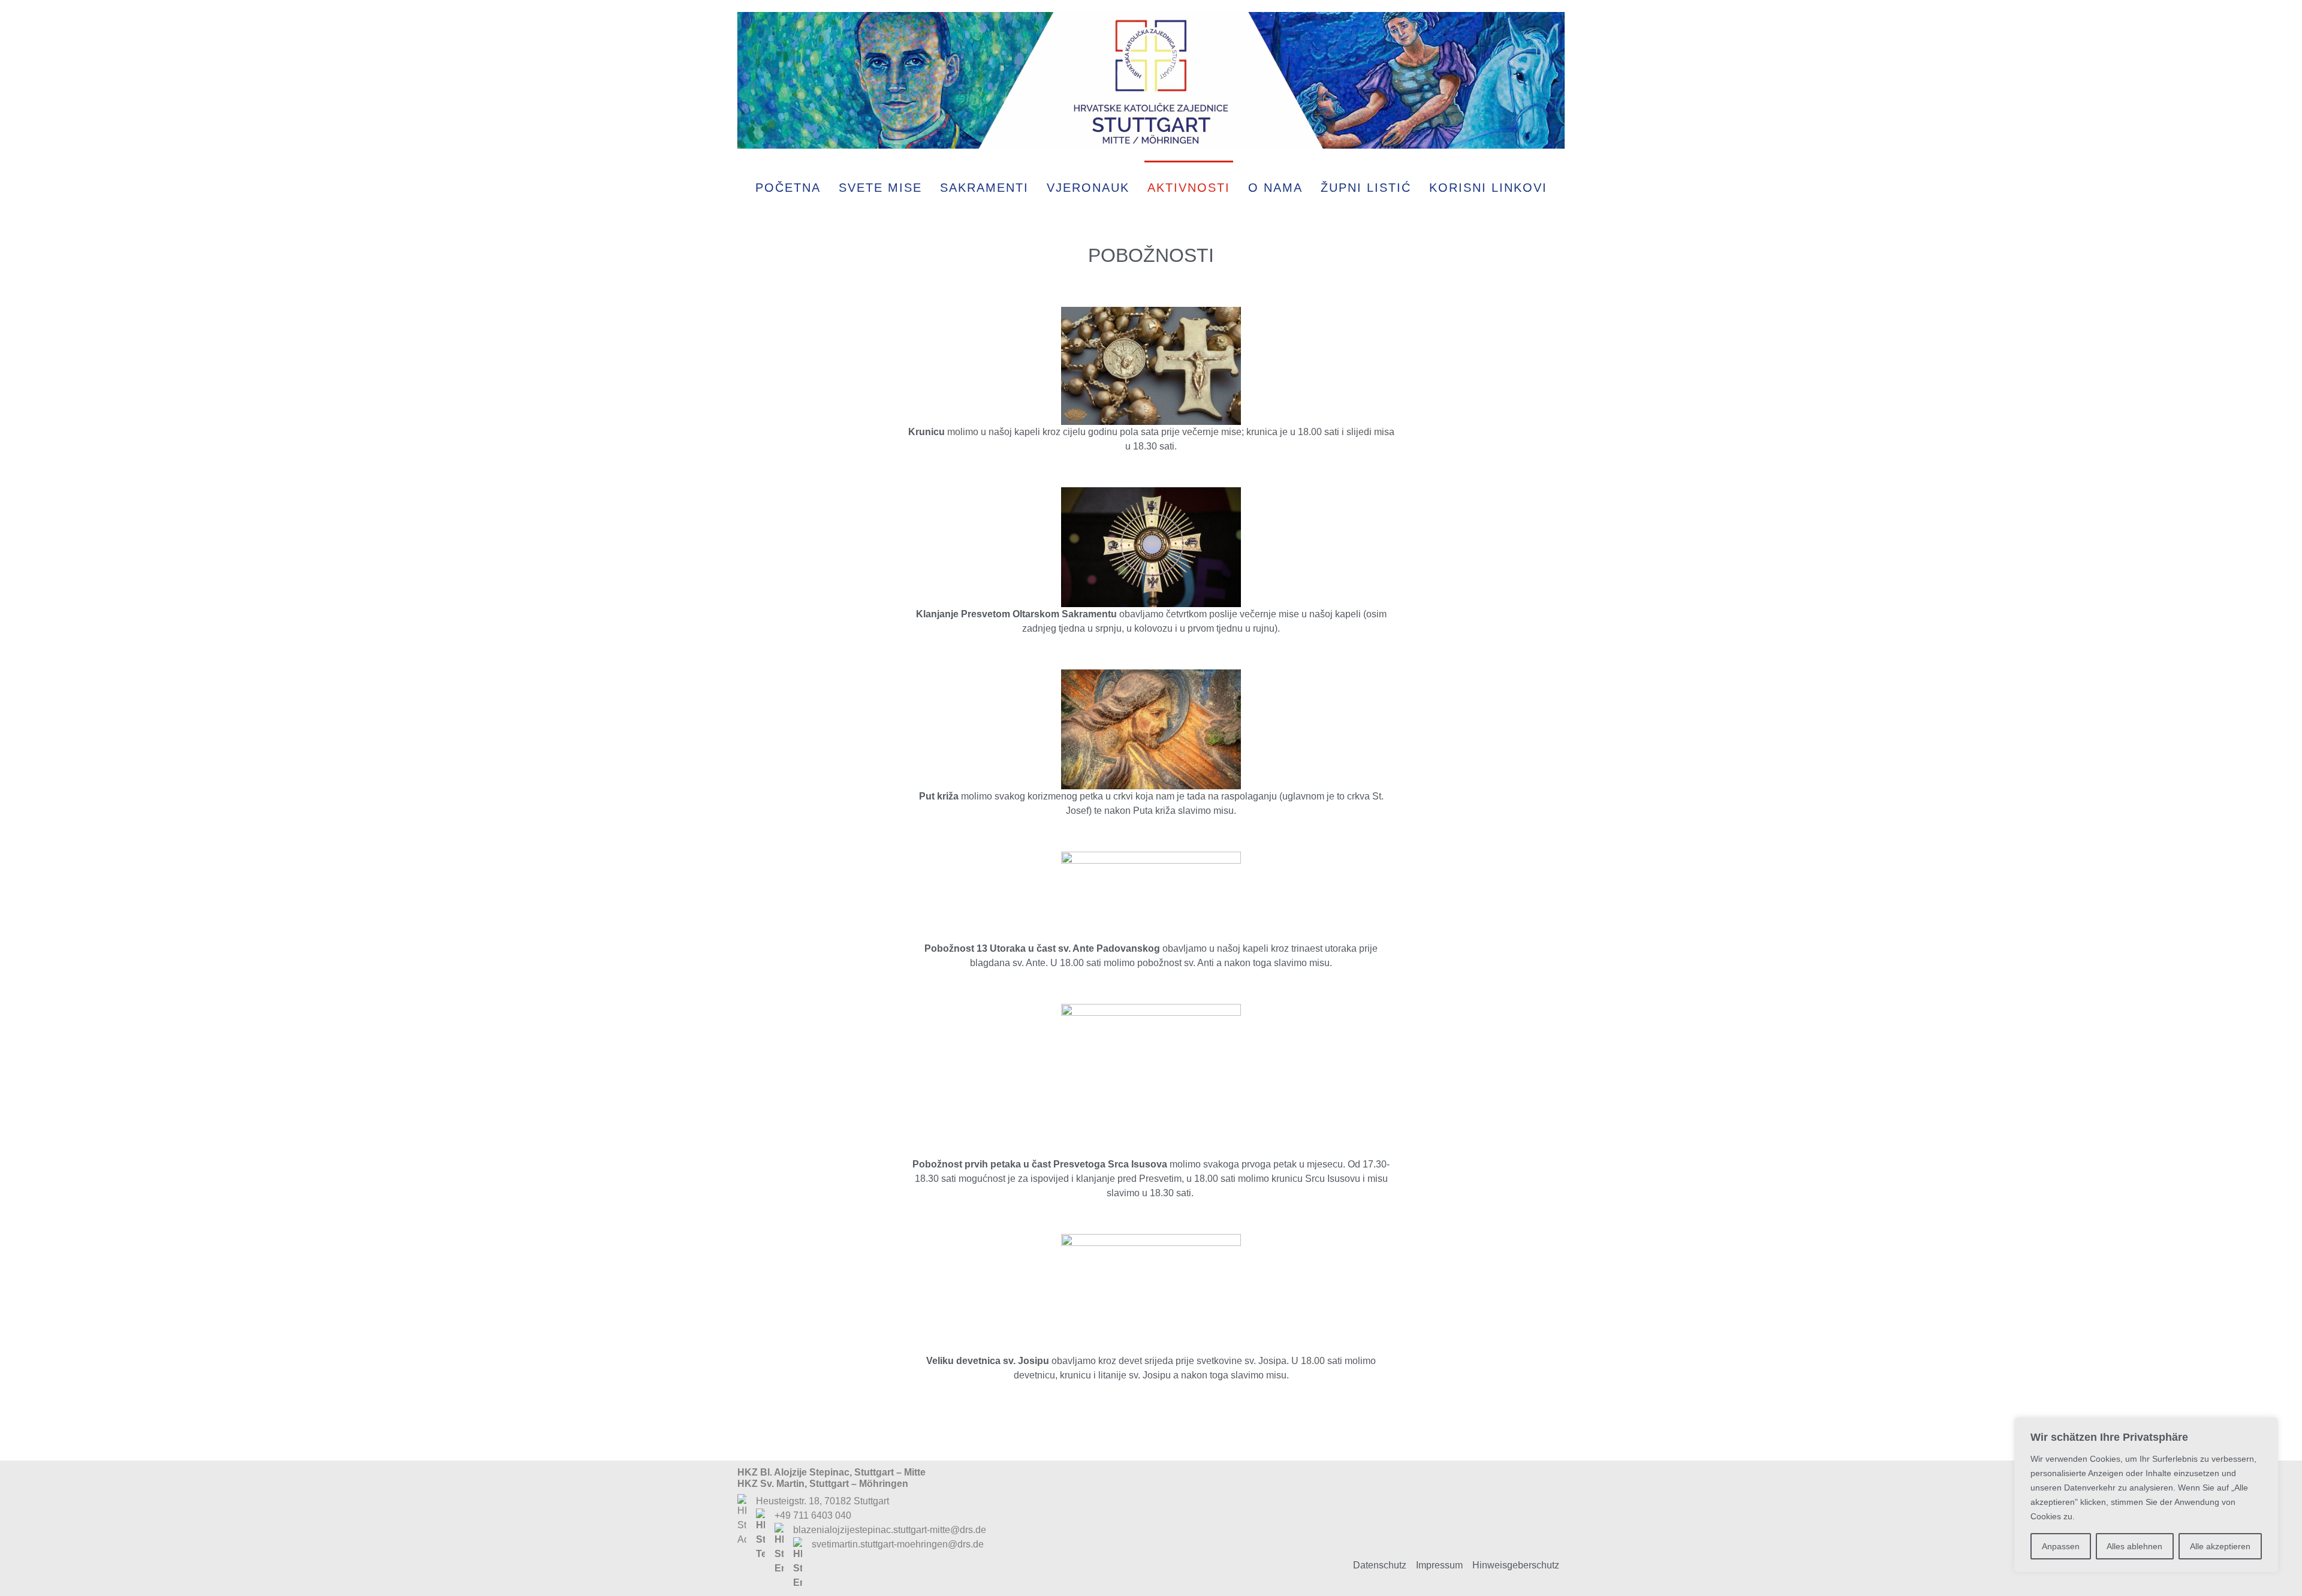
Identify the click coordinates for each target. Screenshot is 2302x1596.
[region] (2146, 1495)
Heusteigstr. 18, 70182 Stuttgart (822, 1501)
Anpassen (2061, 1546)
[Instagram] (1541, 1501)
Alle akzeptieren (2220, 1546)
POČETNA (788, 188)
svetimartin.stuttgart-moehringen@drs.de (898, 1544)
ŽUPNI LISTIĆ (1366, 188)
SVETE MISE (880, 188)
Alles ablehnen (2134, 1546)
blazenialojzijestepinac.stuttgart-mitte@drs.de (890, 1530)
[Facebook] (1502, 1501)
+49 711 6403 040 (813, 1515)
